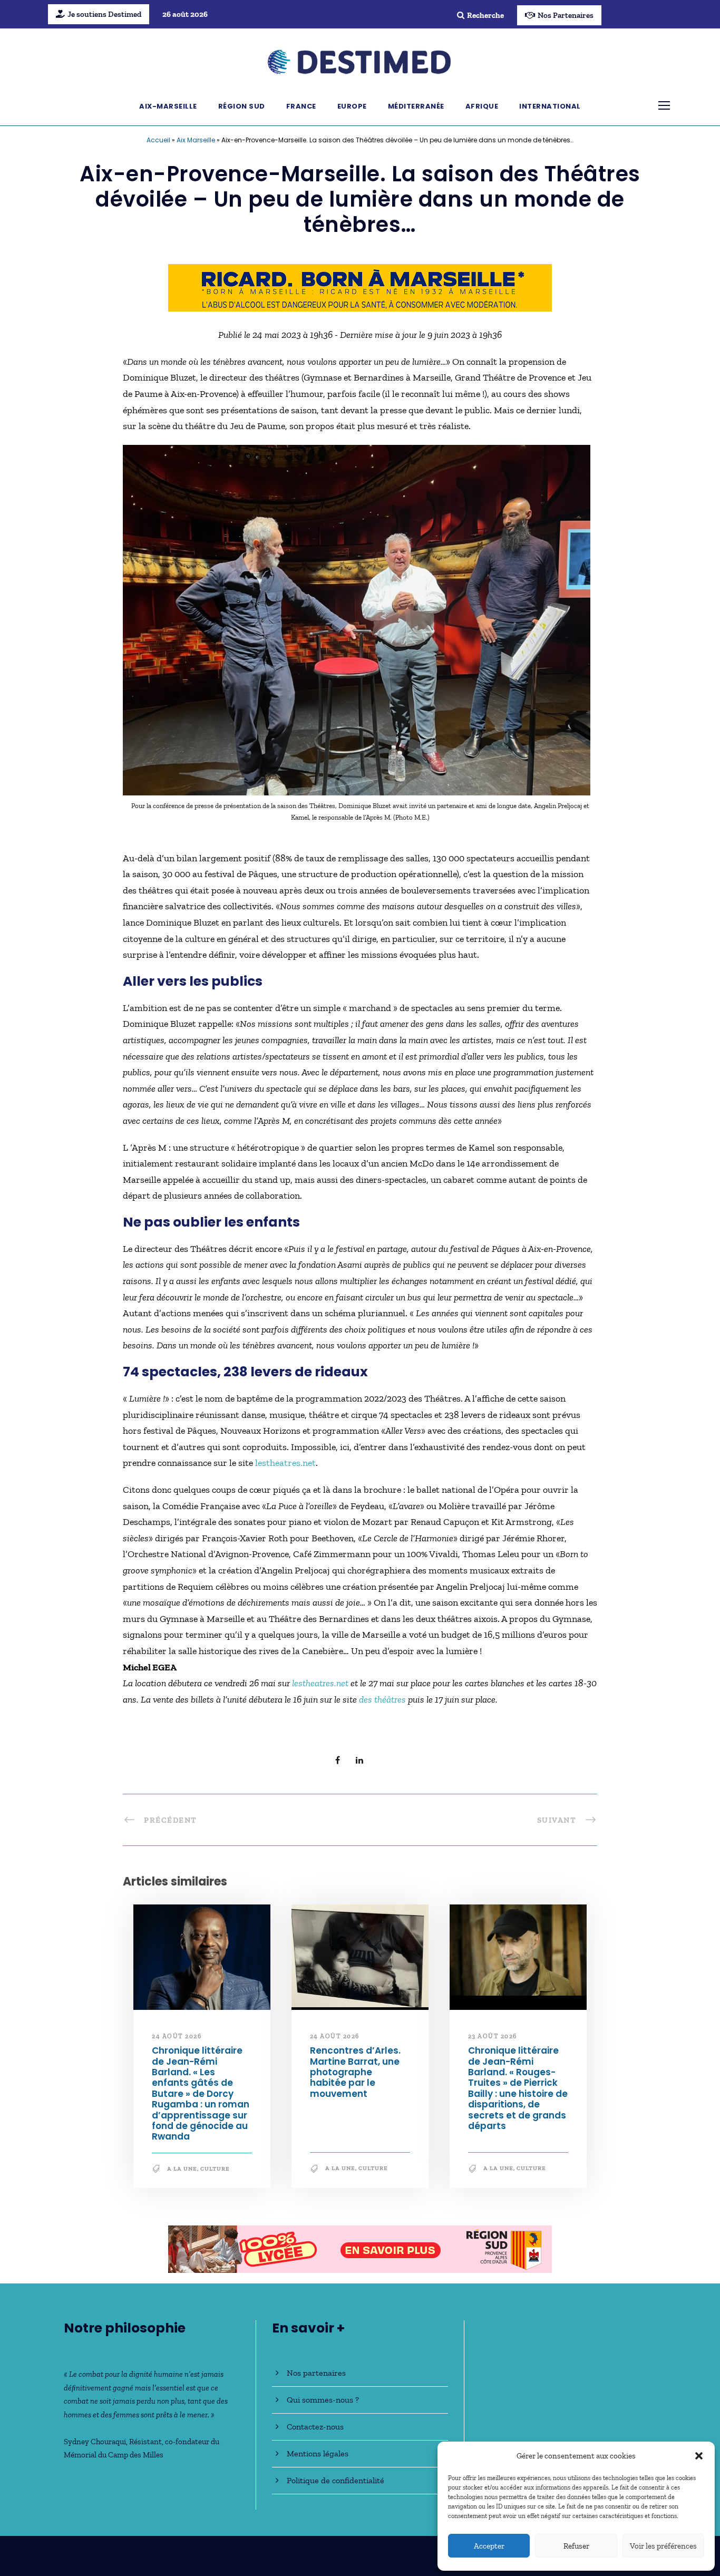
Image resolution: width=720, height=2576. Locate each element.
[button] (699, 2456)
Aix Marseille (196, 140)
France (301, 106)
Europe (352, 106)
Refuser (576, 2546)
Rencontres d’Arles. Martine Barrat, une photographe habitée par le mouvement (355, 2073)
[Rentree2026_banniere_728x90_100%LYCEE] (360, 287)
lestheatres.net (285, 1463)
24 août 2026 (177, 2036)
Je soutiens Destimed (104, 14)
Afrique (482, 106)
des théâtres (382, 1699)
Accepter (489, 2546)
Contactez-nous (315, 2427)
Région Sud (242, 106)
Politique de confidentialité (335, 2480)
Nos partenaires (316, 2373)
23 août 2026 (493, 2036)
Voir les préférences (663, 2546)
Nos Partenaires (566, 15)
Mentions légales (318, 2453)
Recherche (485, 15)
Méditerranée (416, 106)
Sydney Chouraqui (95, 2442)
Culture (215, 2169)
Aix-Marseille (168, 106)
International (550, 106)
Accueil (158, 140)
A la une (182, 2169)
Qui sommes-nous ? (323, 2400)
